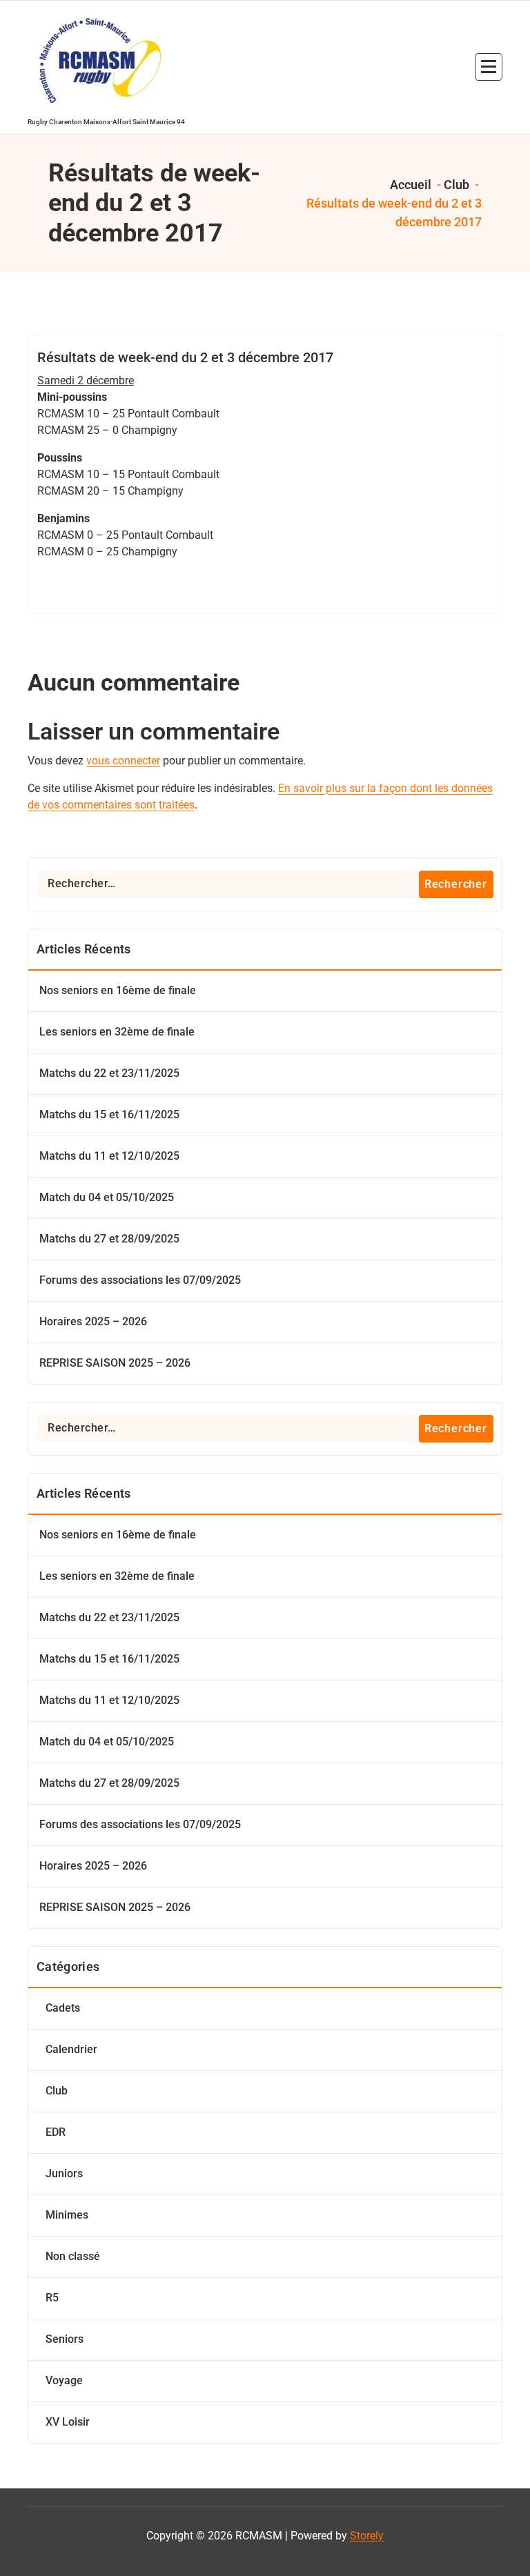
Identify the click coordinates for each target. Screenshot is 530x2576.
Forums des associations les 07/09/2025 (140, 1280)
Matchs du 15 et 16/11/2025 (109, 1114)
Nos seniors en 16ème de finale (118, 990)
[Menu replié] (489, 67)
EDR (56, 2132)
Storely (367, 2536)
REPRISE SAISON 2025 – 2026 (115, 1363)
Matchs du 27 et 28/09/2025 (109, 1239)
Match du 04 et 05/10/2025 (107, 1197)
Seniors (65, 2339)
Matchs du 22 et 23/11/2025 (109, 1073)
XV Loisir (68, 2422)
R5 (52, 2298)
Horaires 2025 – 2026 (93, 1321)
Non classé (73, 2256)
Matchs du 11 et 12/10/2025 (109, 1156)
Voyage (64, 2380)
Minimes (67, 2215)
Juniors (64, 2173)
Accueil (409, 185)
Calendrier (71, 2049)
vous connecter (123, 761)
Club (457, 185)
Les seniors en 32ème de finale (117, 1032)
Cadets (63, 2008)
